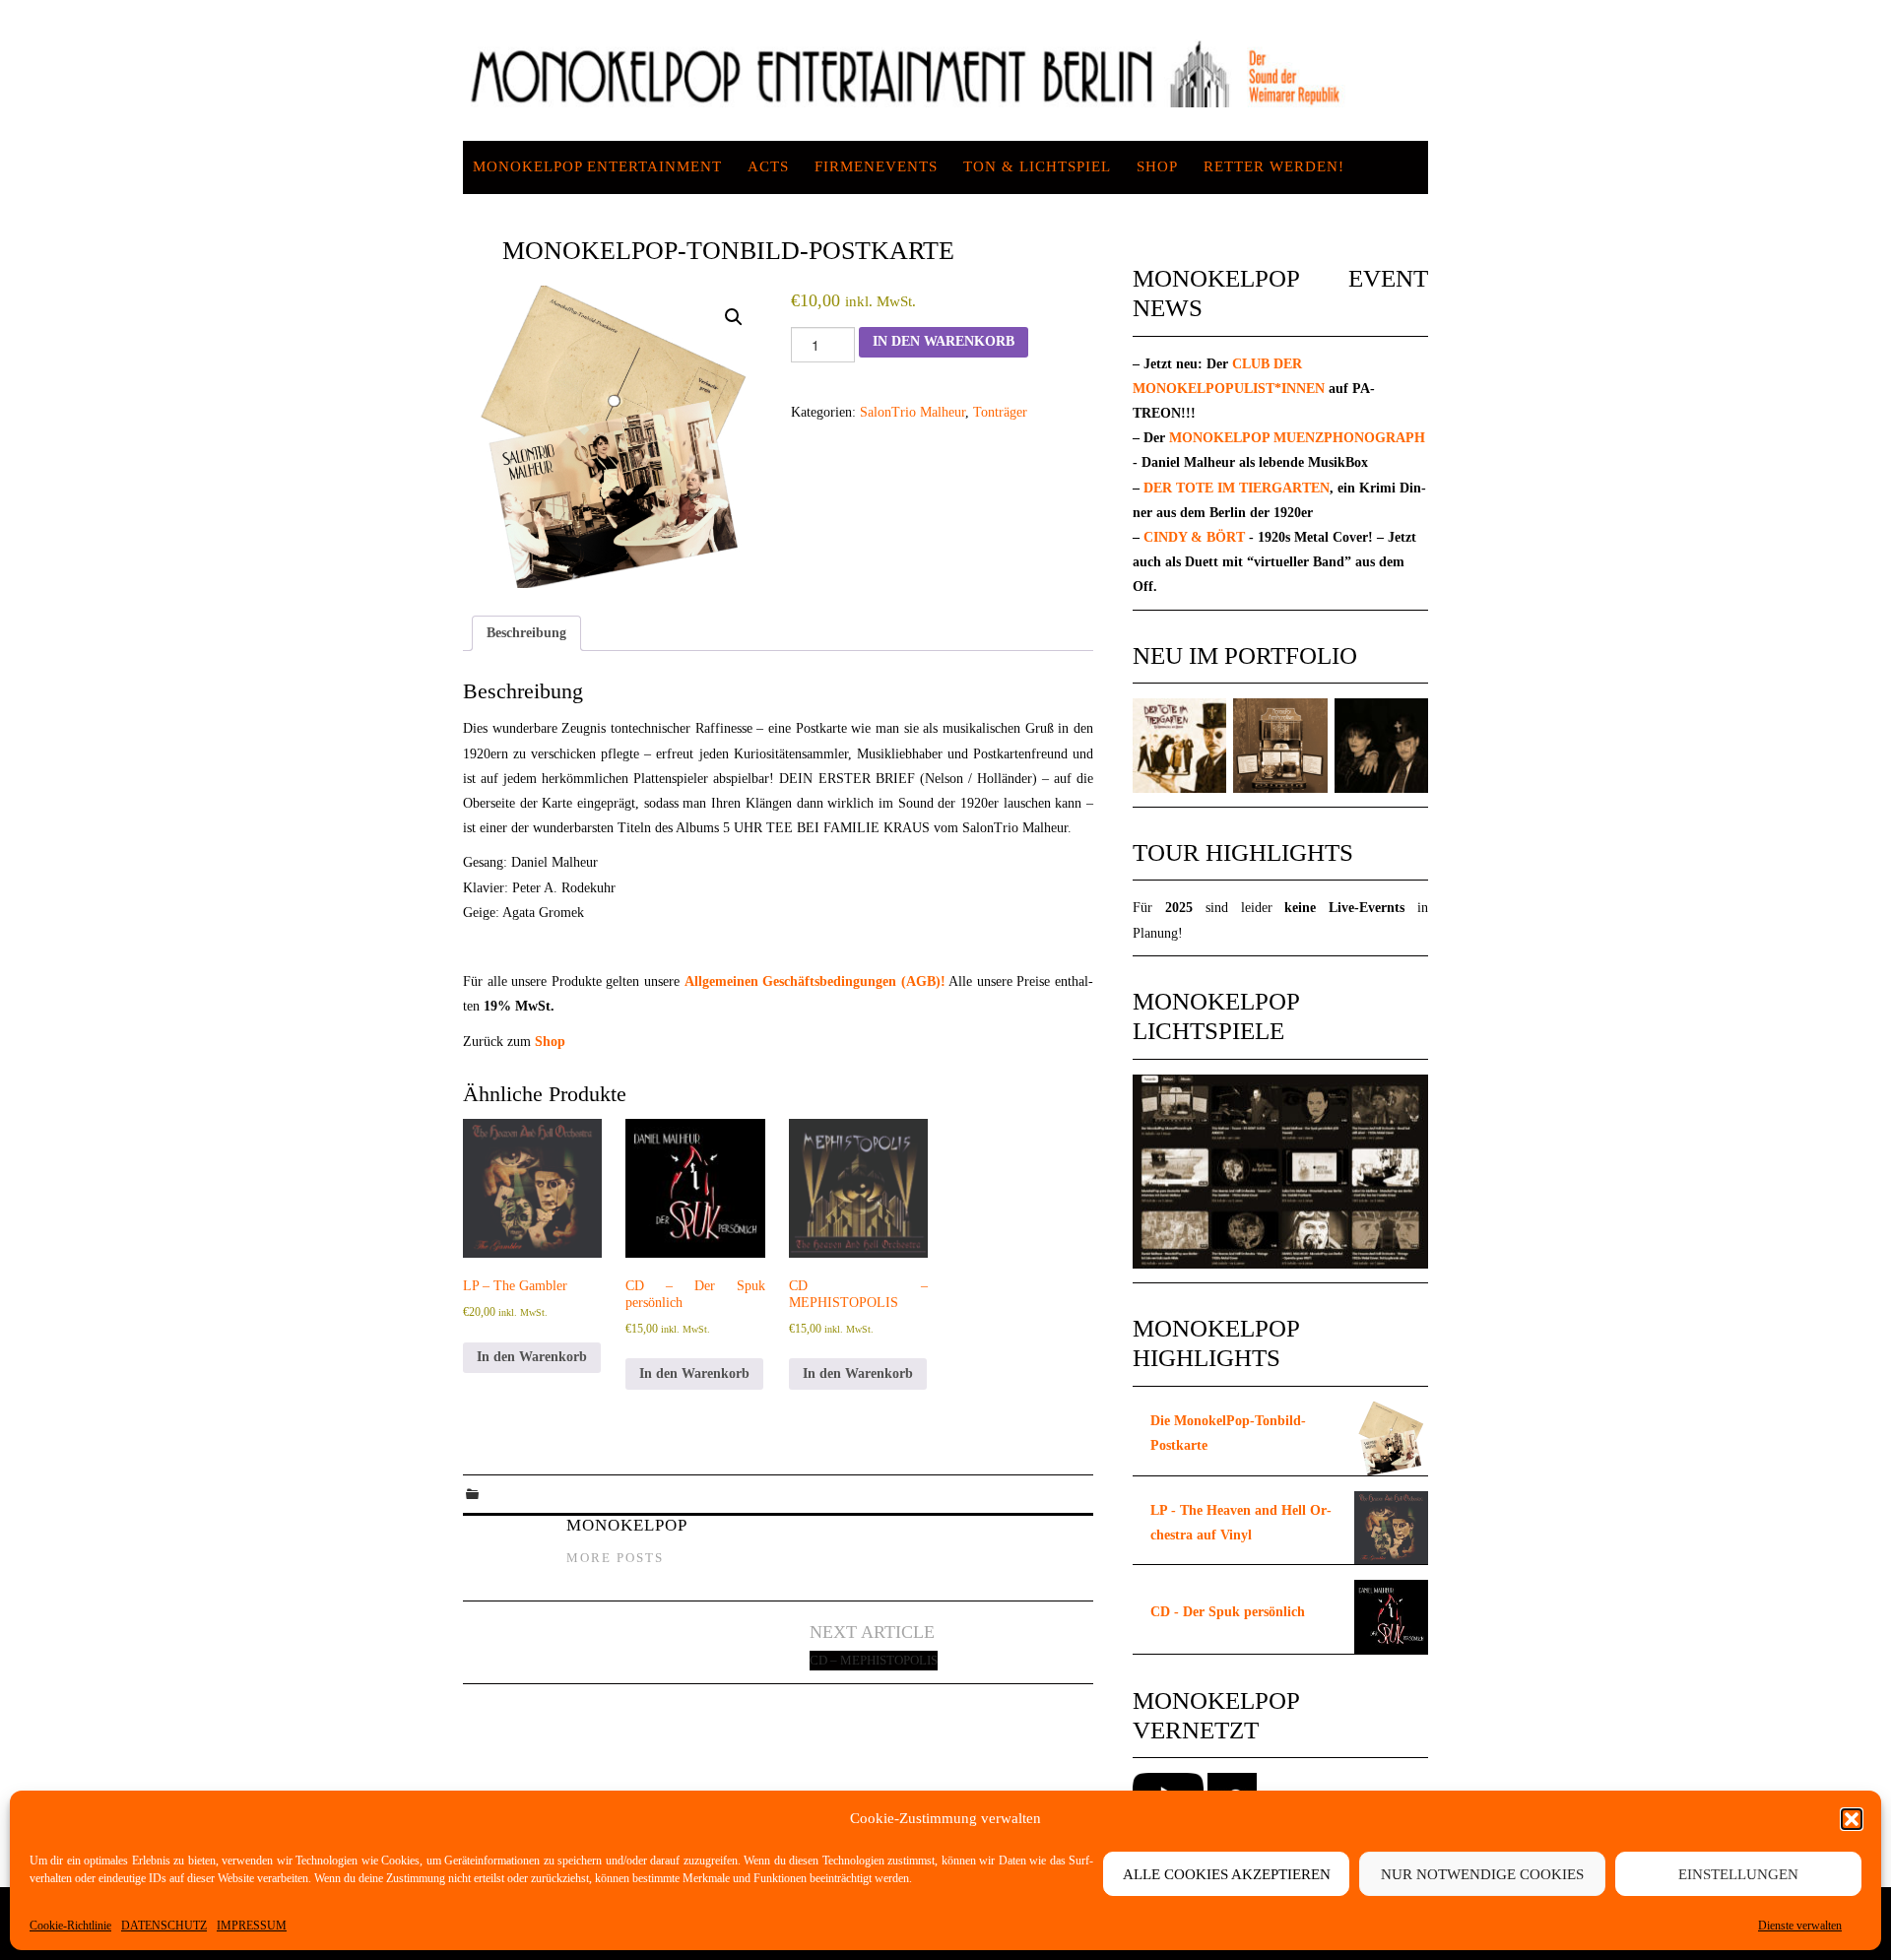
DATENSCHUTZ (164, 1926)
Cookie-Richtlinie (70, 1926)
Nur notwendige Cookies (1482, 1874)
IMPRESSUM (252, 1926)
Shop (1157, 166)
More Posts (615, 1558)
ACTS (768, 166)
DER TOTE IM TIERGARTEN (1237, 488)
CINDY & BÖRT (1194, 537)
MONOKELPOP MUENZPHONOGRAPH (1297, 438)
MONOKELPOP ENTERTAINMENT (597, 166)
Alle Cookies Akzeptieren (1227, 1874)
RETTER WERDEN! (1274, 166)
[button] (1852, 1819)
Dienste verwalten (1800, 1926)
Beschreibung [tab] (526, 633)
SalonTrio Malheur (913, 412)
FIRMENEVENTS (876, 166)
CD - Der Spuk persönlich (1228, 1612)
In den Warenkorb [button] (532, 1357)
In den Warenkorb (944, 341)
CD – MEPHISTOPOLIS (874, 1661)
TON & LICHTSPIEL (1037, 166)
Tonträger (1000, 412)
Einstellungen (1738, 1874)
